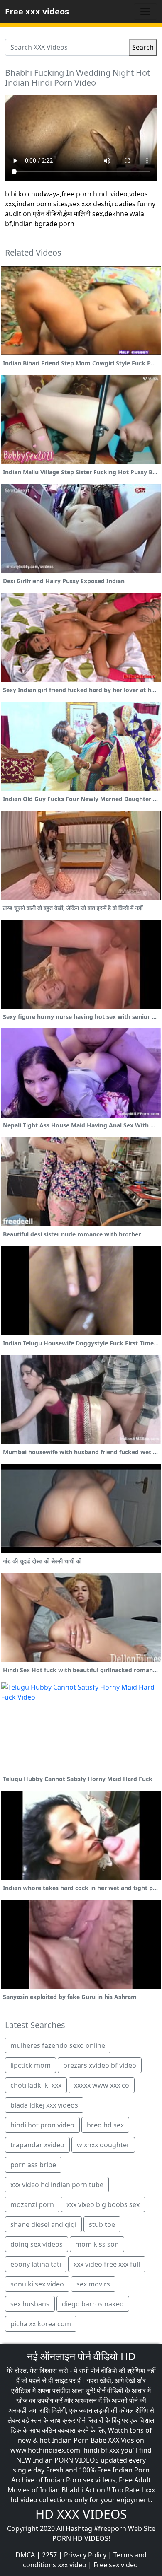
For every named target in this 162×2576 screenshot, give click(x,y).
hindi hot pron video (42, 2125)
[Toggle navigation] (145, 12)
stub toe (102, 2224)
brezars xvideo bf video (100, 2065)
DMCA (25, 2555)
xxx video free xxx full (107, 2264)
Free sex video (116, 2565)
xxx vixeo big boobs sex (103, 2204)
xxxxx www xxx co (102, 2085)
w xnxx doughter (103, 2145)
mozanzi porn (32, 2204)
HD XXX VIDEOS (81, 2514)
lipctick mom (31, 2065)
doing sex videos (37, 2244)
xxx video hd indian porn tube (57, 2185)
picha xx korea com (41, 2324)
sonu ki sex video (37, 2284)
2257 (49, 2555)
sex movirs (93, 2284)
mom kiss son (97, 2244)
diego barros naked (93, 2304)
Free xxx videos (37, 11)
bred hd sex (105, 2125)
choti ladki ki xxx (36, 2085)
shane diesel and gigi (43, 2224)
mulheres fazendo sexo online (58, 2045)
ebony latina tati (36, 2264)
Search (143, 47)
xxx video (72, 2565)
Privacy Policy (85, 2555)
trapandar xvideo (37, 2145)
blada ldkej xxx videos (44, 2105)
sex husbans (30, 2304)
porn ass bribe (33, 2165)
